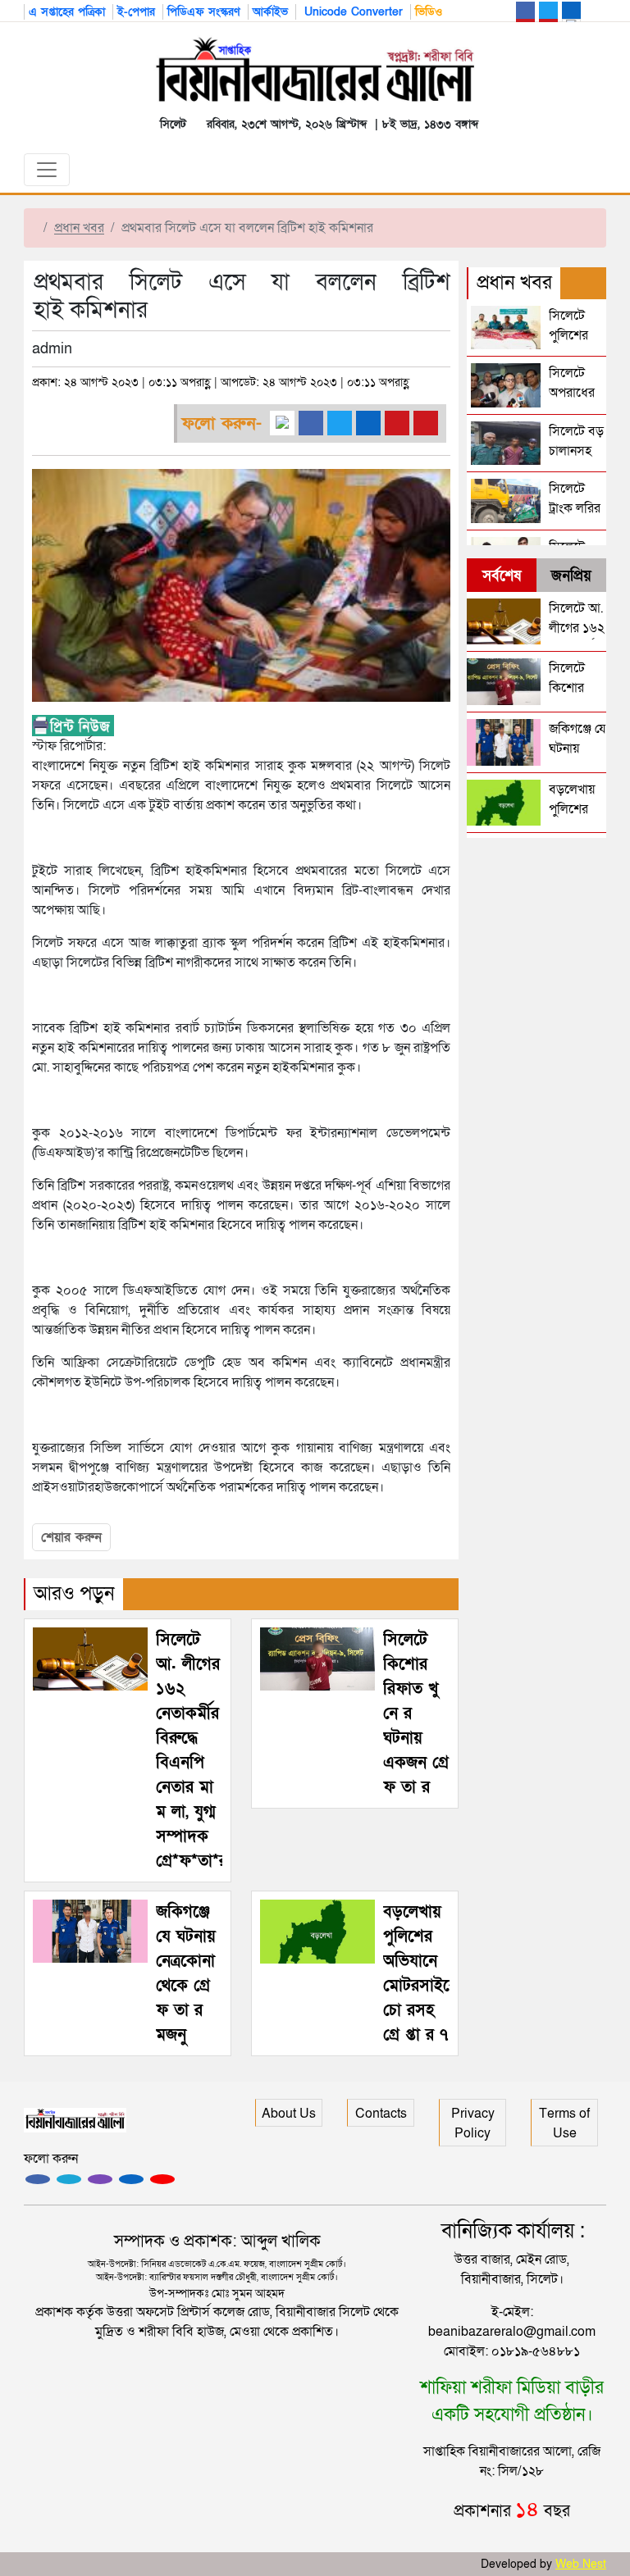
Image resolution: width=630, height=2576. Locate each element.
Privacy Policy (473, 2123)
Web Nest (581, 2564)
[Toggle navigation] (47, 170)
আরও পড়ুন (74, 1593)
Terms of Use (564, 2123)
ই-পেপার (136, 12)
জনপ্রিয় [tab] (571, 576)
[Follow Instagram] (69, 2179)
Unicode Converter (352, 12)
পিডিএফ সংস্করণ (204, 12)
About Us (289, 2114)
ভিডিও (429, 12)
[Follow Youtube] (162, 2179)
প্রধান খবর (79, 228)
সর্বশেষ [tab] (502, 576)
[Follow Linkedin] (131, 2179)
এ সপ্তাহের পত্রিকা (67, 12)
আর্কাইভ (270, 12)
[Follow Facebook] (38, 2179)
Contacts (381, 2114)
